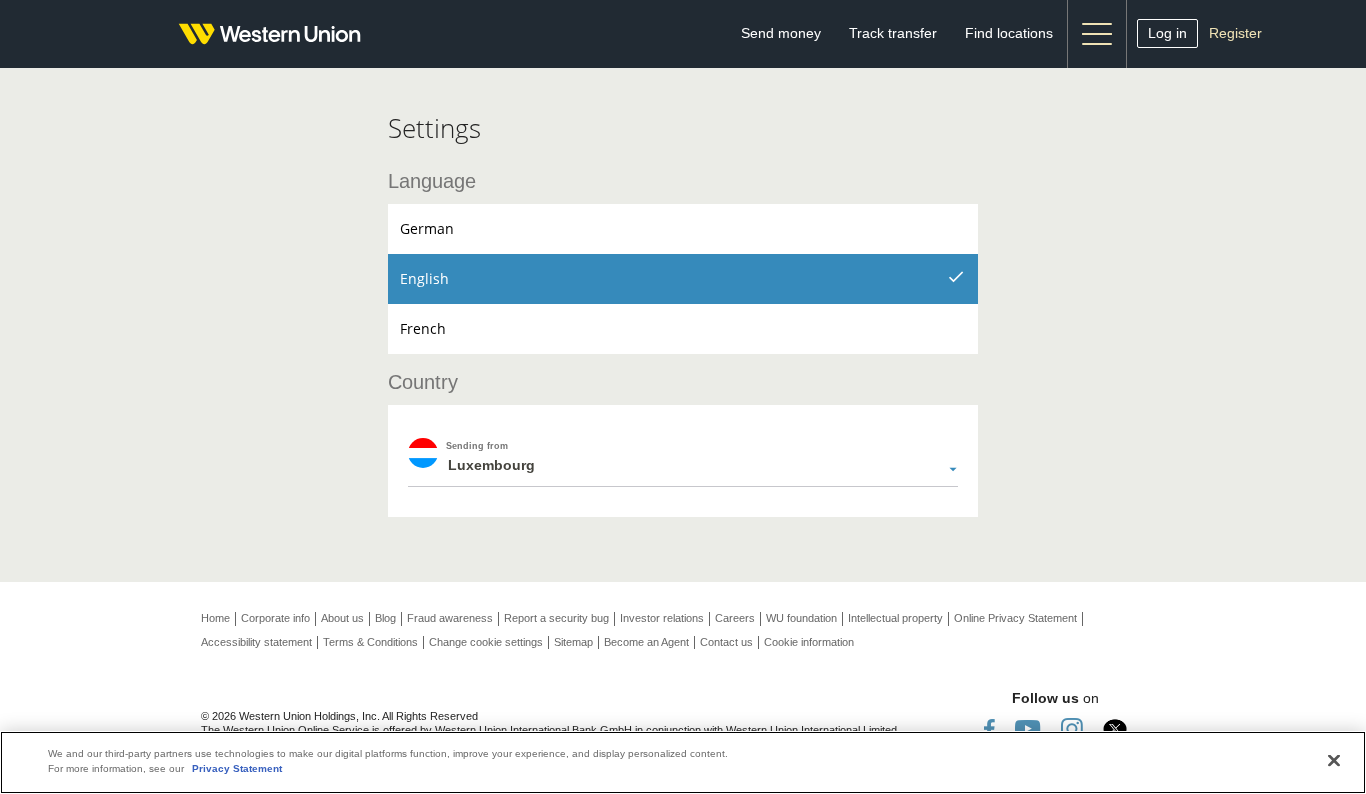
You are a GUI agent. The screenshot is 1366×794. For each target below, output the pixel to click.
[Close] (1334, 761)
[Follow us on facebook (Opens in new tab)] (989, 727)
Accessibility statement (256, 642)
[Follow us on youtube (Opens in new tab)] (1028, 727)
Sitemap (573, 642)
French (423, 328)
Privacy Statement (237, 768)
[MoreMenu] (1097, 34)
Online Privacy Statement (1015, 618)
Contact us (726, 642)
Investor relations (662, 618)
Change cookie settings (486, 642)
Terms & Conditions (370, 642)
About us (342, 618)
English (424, 278)
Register (1235, 33)
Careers (735, 618)
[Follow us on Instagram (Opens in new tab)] (1072, 727)
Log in (1167, 33)
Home (215, 618)
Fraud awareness (450, 618)
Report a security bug (556, 618)
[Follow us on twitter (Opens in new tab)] (1115, 727)
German (427, 228)
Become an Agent (646, 642)
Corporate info (275, 618)
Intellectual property (895, 618)
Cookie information (809, 642)
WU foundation (801, 618)
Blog (385, 618)
